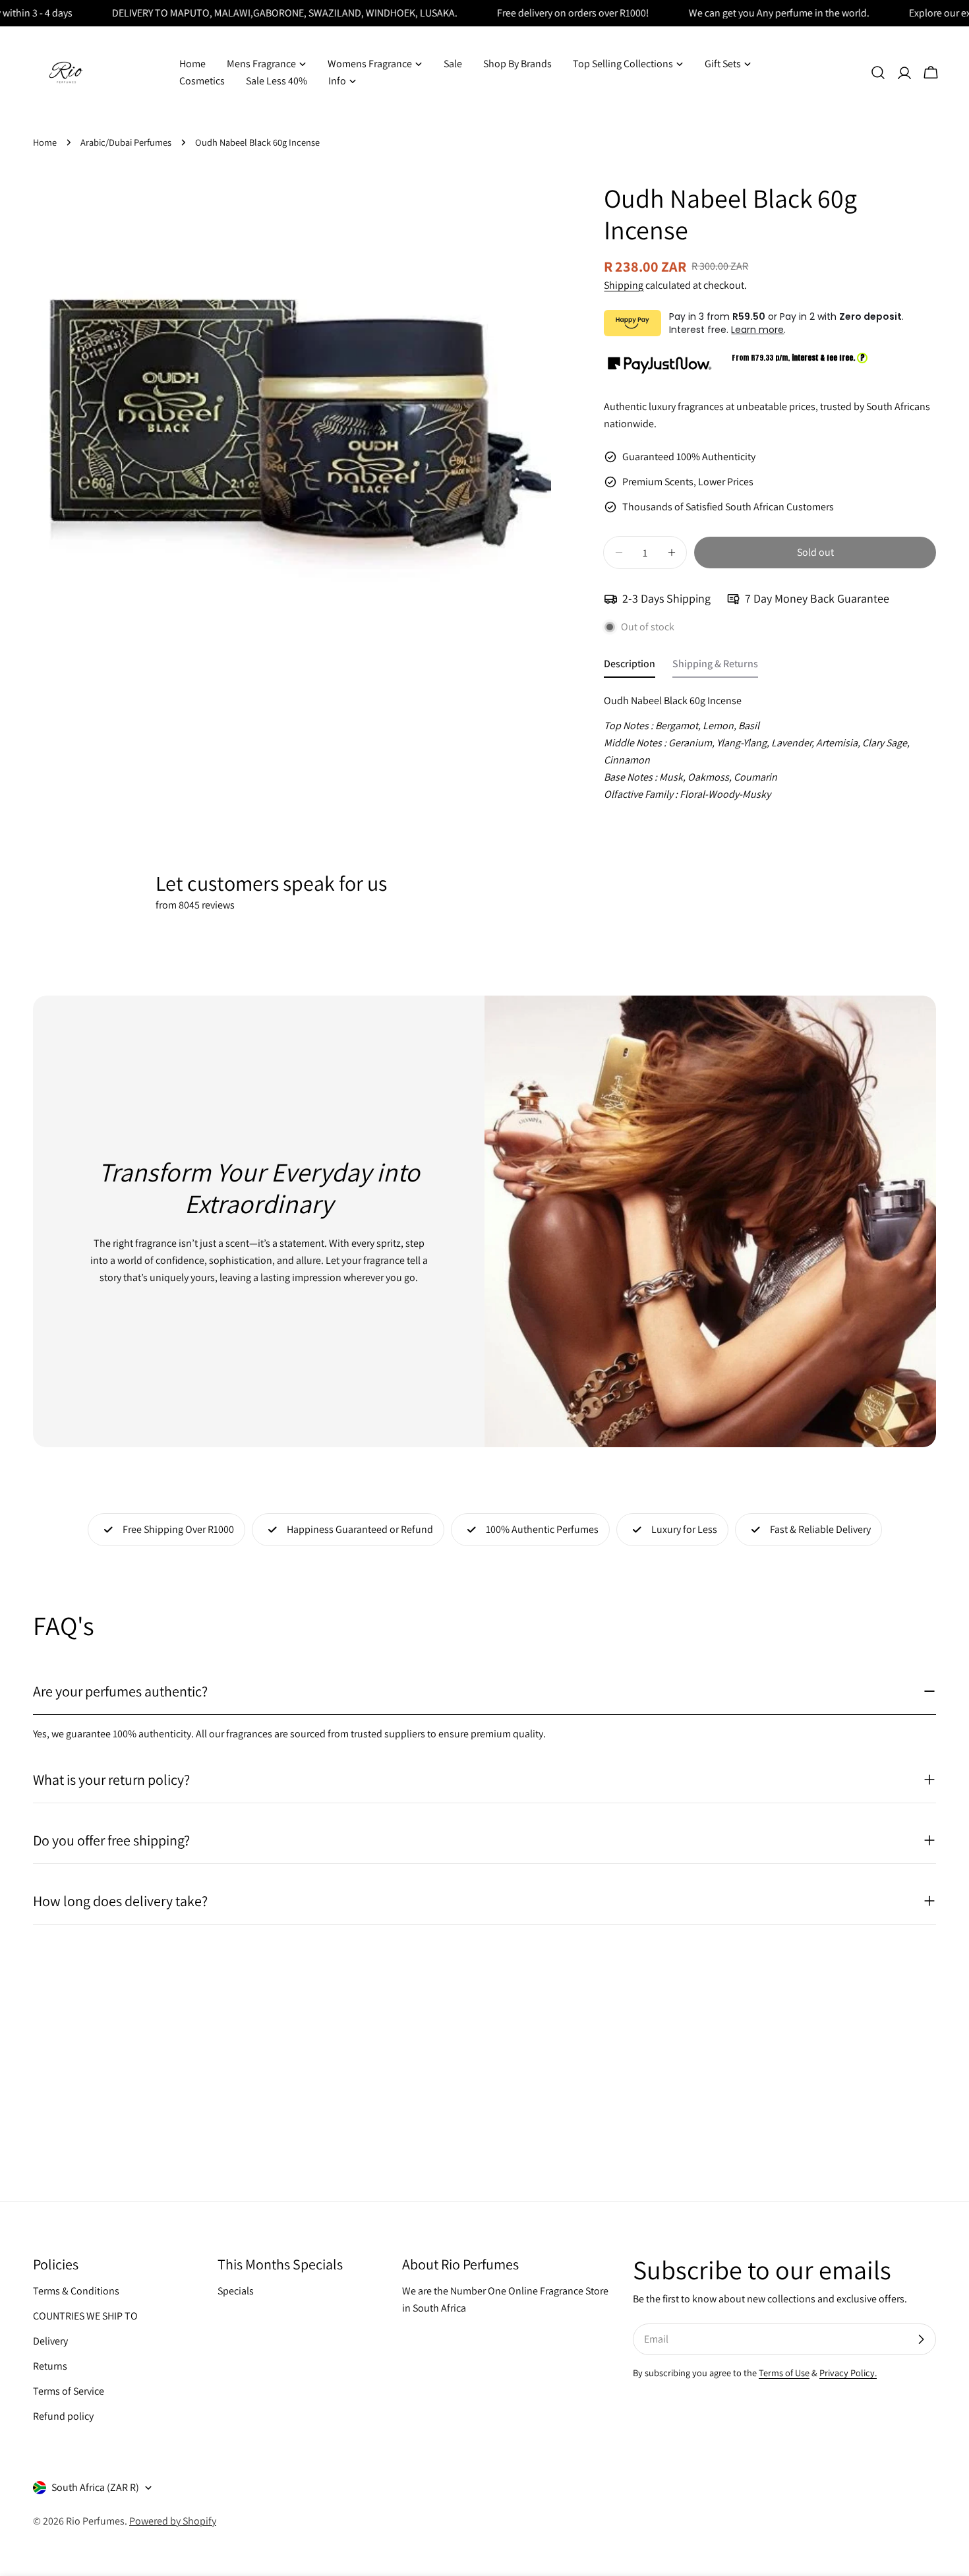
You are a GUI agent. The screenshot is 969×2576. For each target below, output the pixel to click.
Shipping (624, 285)
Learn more (757, 330)
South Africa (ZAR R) (95, 2487)
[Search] (878, 73)
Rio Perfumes (95, 2521)
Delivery (50, 2341)
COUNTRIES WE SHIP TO (85, 2316)
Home (45, 142)
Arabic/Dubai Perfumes (126, 142)
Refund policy (63, 2416)
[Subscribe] (921, 2339)
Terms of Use (784, 2373)
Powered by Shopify (173, 2521)
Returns (50, 2366)
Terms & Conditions (76, 2291)
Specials (236, 2291)
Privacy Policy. (848, 2373)
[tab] (630, 667)
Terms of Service (69, 2391)
